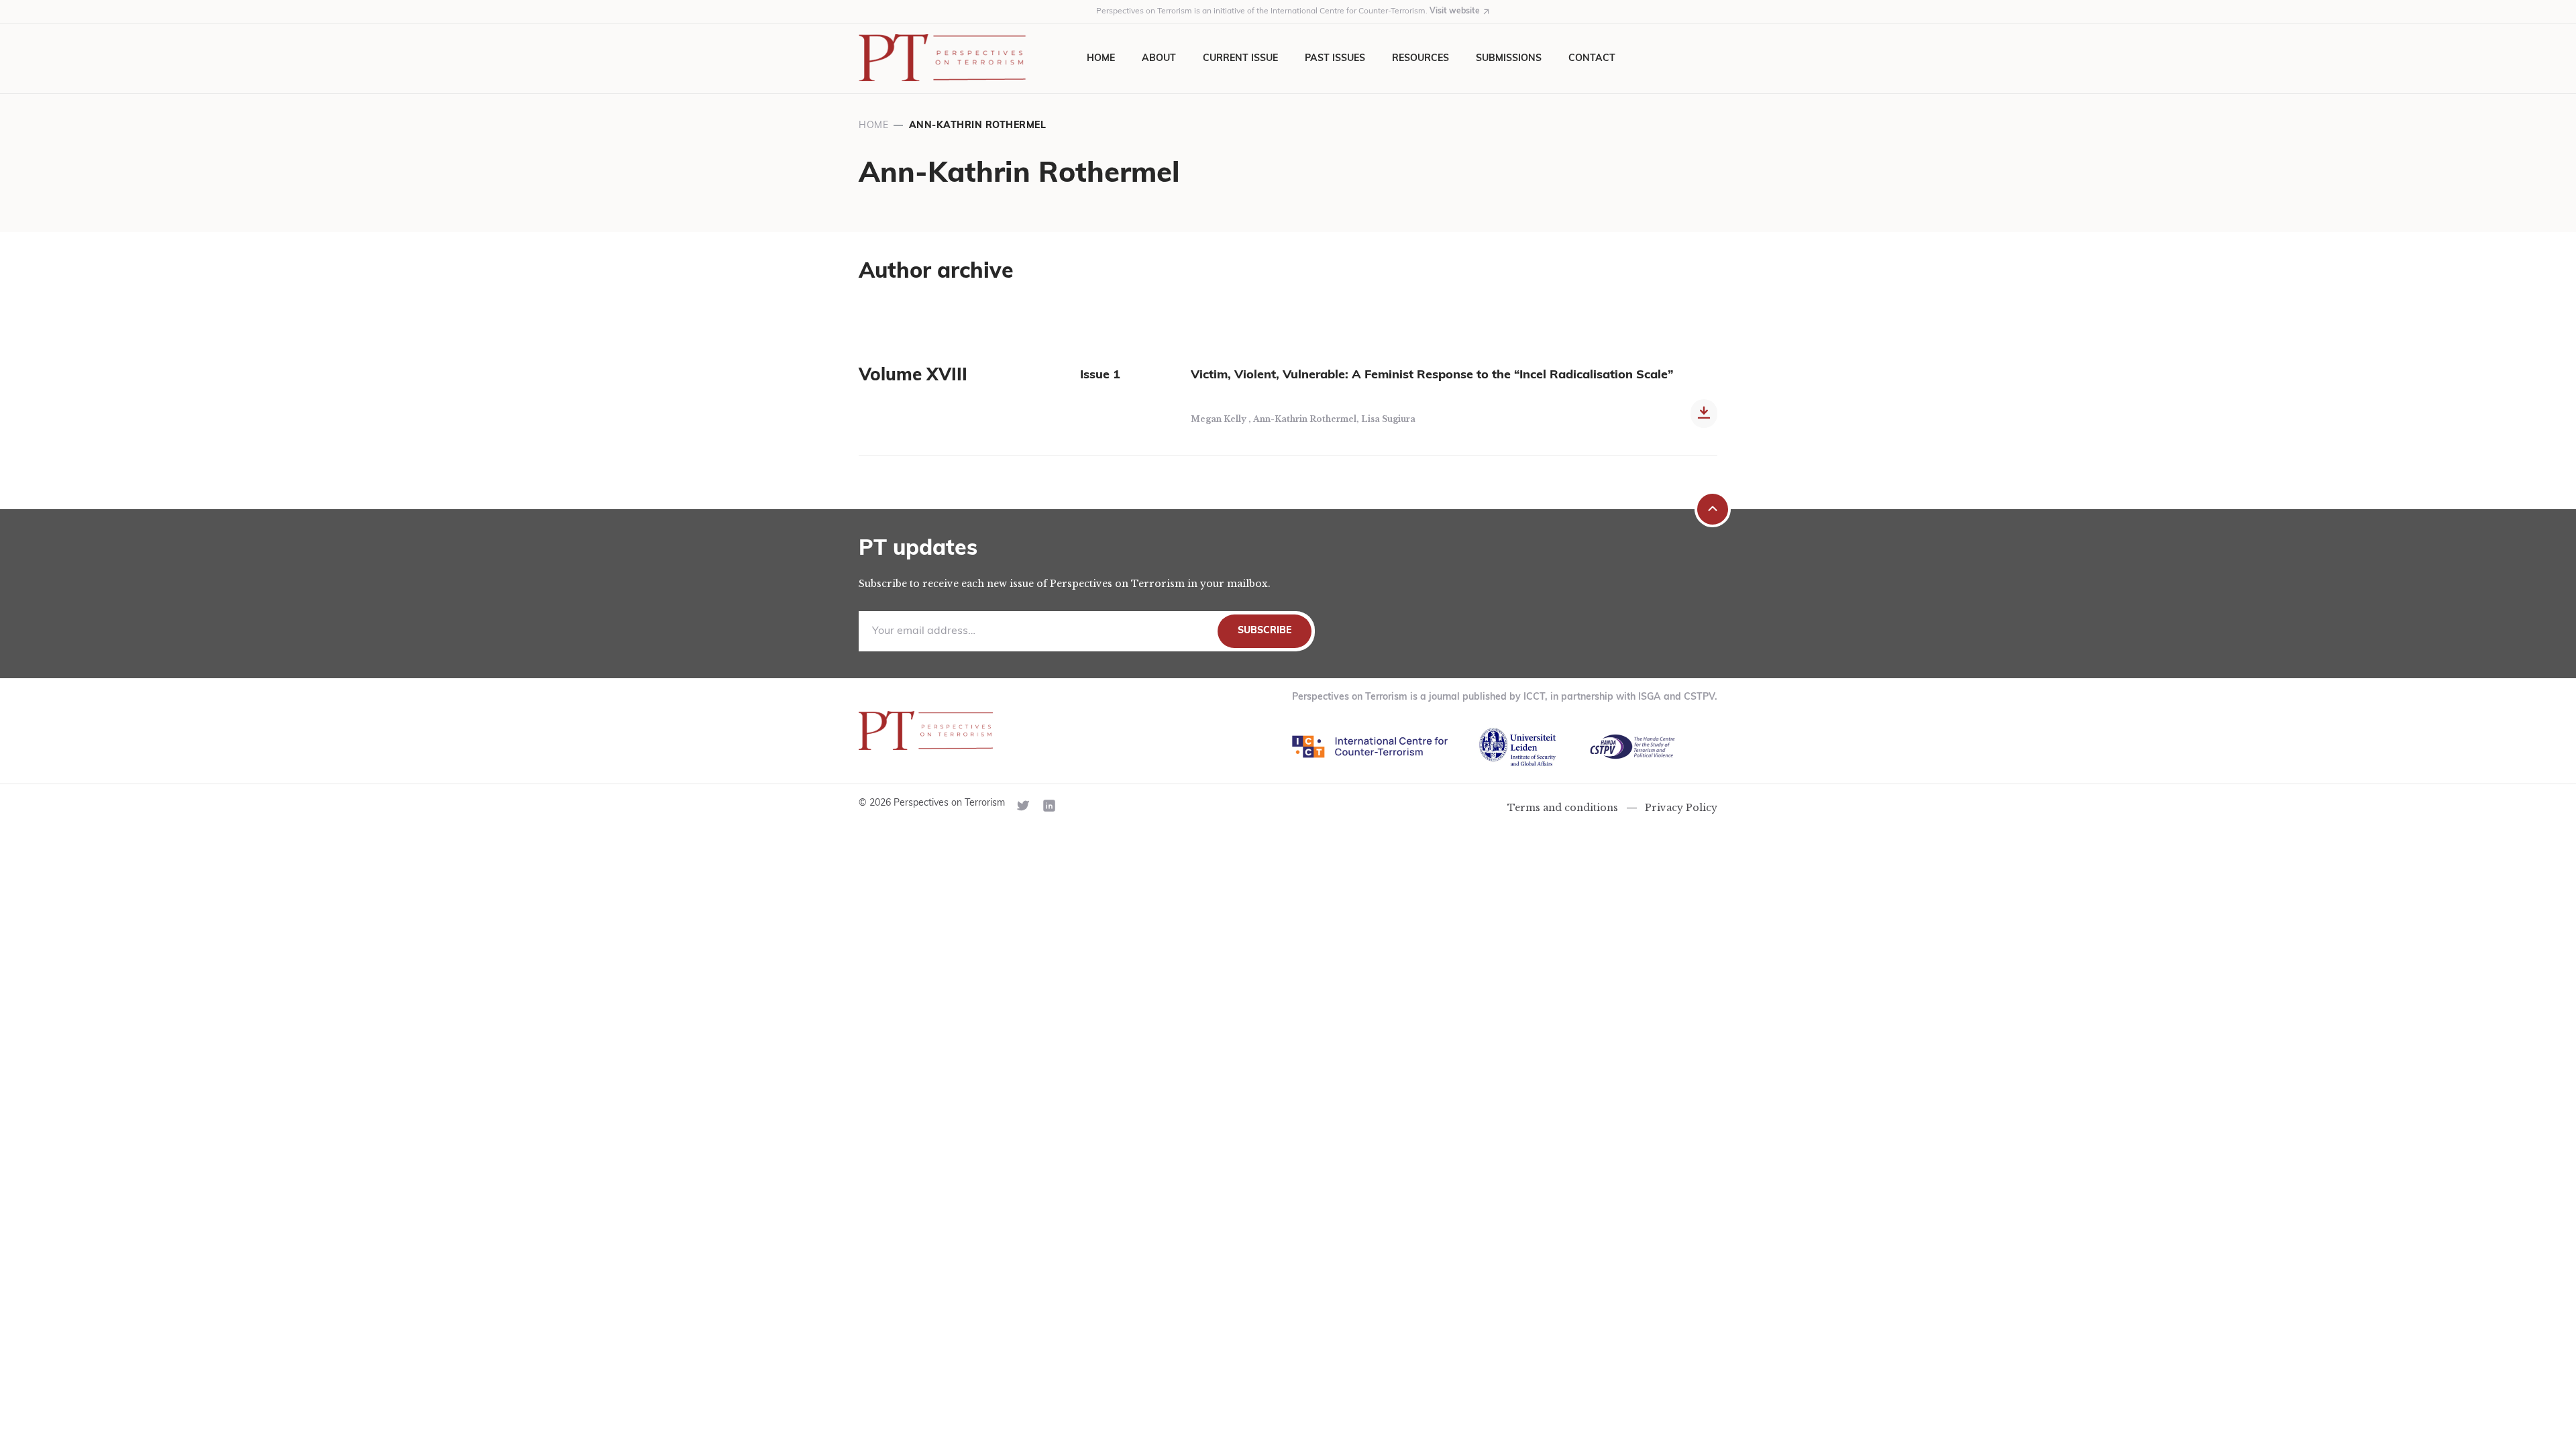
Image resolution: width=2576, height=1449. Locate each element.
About (1159, 59)
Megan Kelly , (1222, 419)
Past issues (1335, 59)
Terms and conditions (1563, 808)
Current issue (1240, 59)
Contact (1592, 59)
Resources (1420, 59)
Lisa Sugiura (1388, 419)
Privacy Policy (1681, 808)
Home (1101, 59)
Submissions (1509, 59)
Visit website (1455, 11)
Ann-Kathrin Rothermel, (1307, 419)
